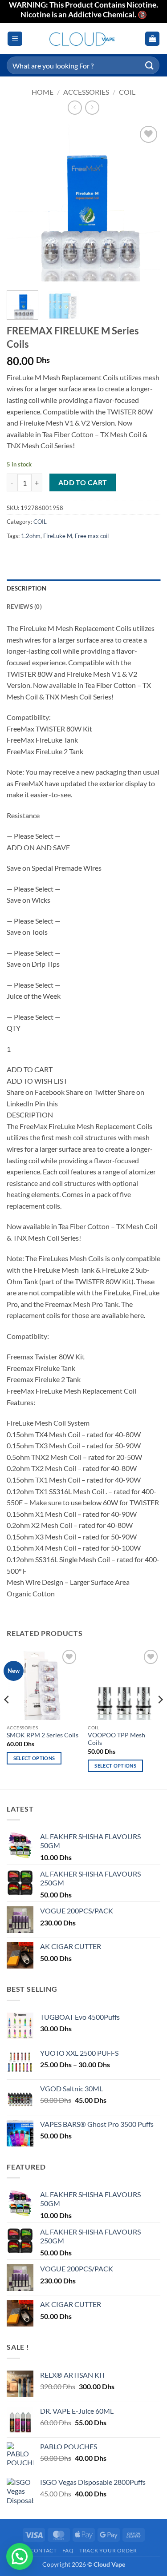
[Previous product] (92, 107)
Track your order (108, 2550)
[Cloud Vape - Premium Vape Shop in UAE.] (84, 39)
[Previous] (21, 204)
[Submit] (150, 65)
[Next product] (75, 107)
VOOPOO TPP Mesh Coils (116, 1739)
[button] (15, 39)
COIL (127, 92)
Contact (43, 2550)
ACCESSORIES (86, 92)
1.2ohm (31, 536)
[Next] (146, 204)
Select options (34, 1758)
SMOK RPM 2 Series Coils (43, 1735)
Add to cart (83, 482)
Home (43, 92)
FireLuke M (58, 536)
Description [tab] (26, 588)
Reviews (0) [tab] (24, 607)
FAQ (68, 2550)
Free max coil (92, 536)
